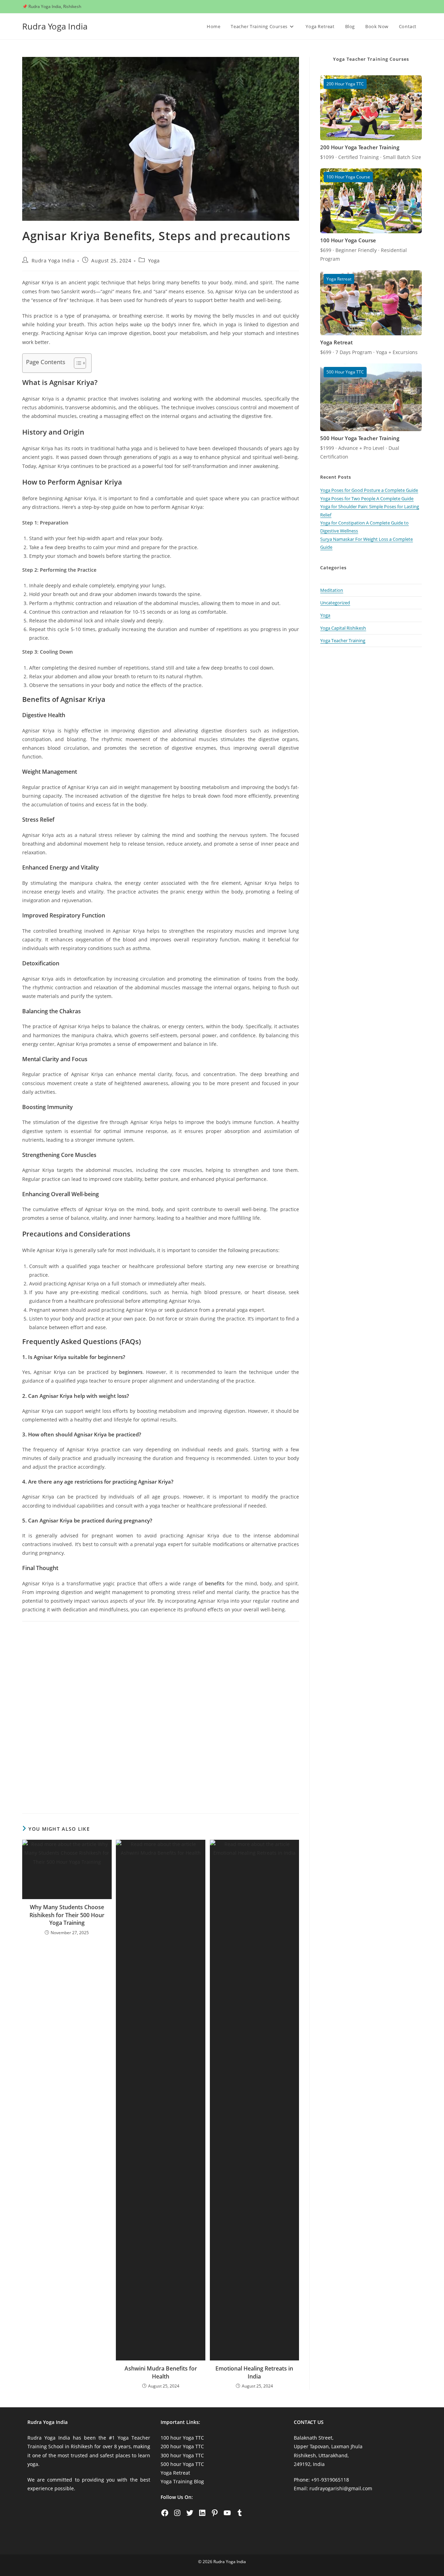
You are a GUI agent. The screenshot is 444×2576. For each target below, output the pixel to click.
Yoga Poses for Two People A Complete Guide (367, 498)
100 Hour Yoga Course (348, 240)
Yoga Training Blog (182, 2481)
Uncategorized (335, 603)
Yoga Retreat (336, 342)
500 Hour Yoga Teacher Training (360, 438)
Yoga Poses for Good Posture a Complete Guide (369, 490)
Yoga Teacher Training (343, 640)
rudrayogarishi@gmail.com (341, 2488)
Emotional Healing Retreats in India (254, 2372)
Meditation (332, 590)
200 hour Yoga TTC (182, 2446)
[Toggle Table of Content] (76, 363)
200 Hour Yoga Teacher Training (360, 147)
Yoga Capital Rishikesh (343, 628)
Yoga (154, 261)
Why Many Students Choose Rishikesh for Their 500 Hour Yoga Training (67, 1915)
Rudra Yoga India (55, 26)
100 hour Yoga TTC (182, 2438)
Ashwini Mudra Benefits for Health (161, 2372)
